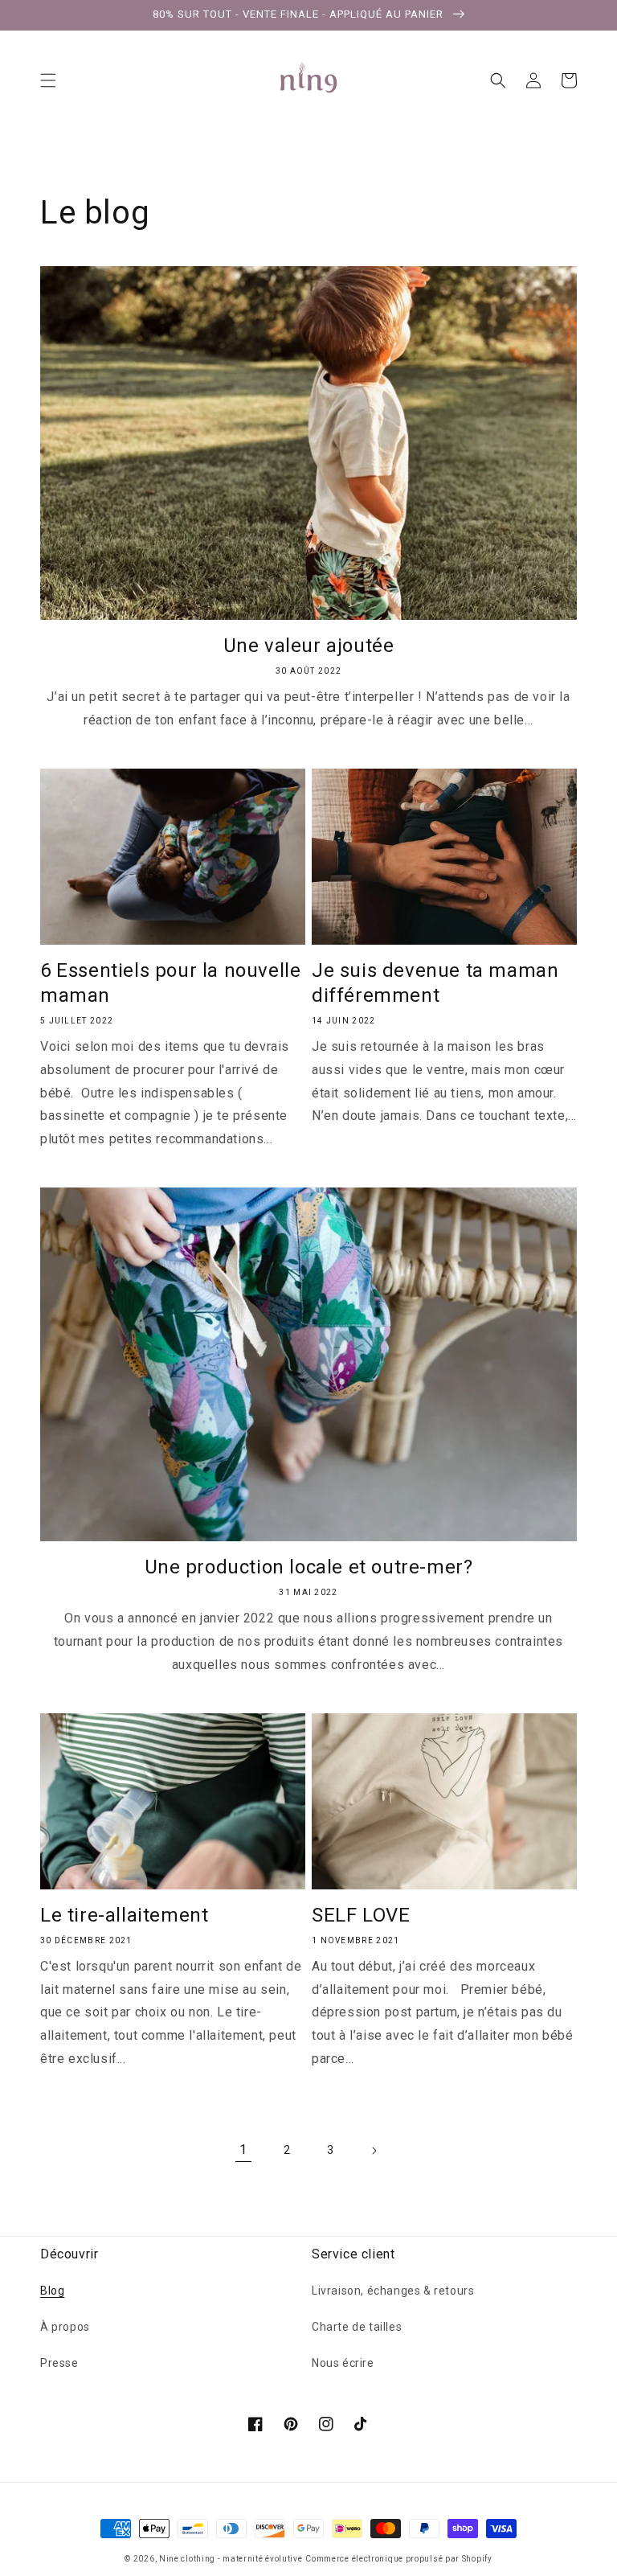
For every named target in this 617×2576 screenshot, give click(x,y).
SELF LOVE (361, 1915)
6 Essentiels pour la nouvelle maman (170, 983)
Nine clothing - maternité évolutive (231, 2559)
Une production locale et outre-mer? (309, 1567)
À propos (65, 2327)
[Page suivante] (374, 2151)
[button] (48, 80)
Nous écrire (343, 2363)
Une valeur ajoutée (309, 646)
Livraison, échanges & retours (393, 2291)
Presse (59, 2363)
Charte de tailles (357, 2327)
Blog (52, 2291)
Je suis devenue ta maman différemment (435, 983)
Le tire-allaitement (124, 1915)
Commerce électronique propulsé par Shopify (398, 2559)
